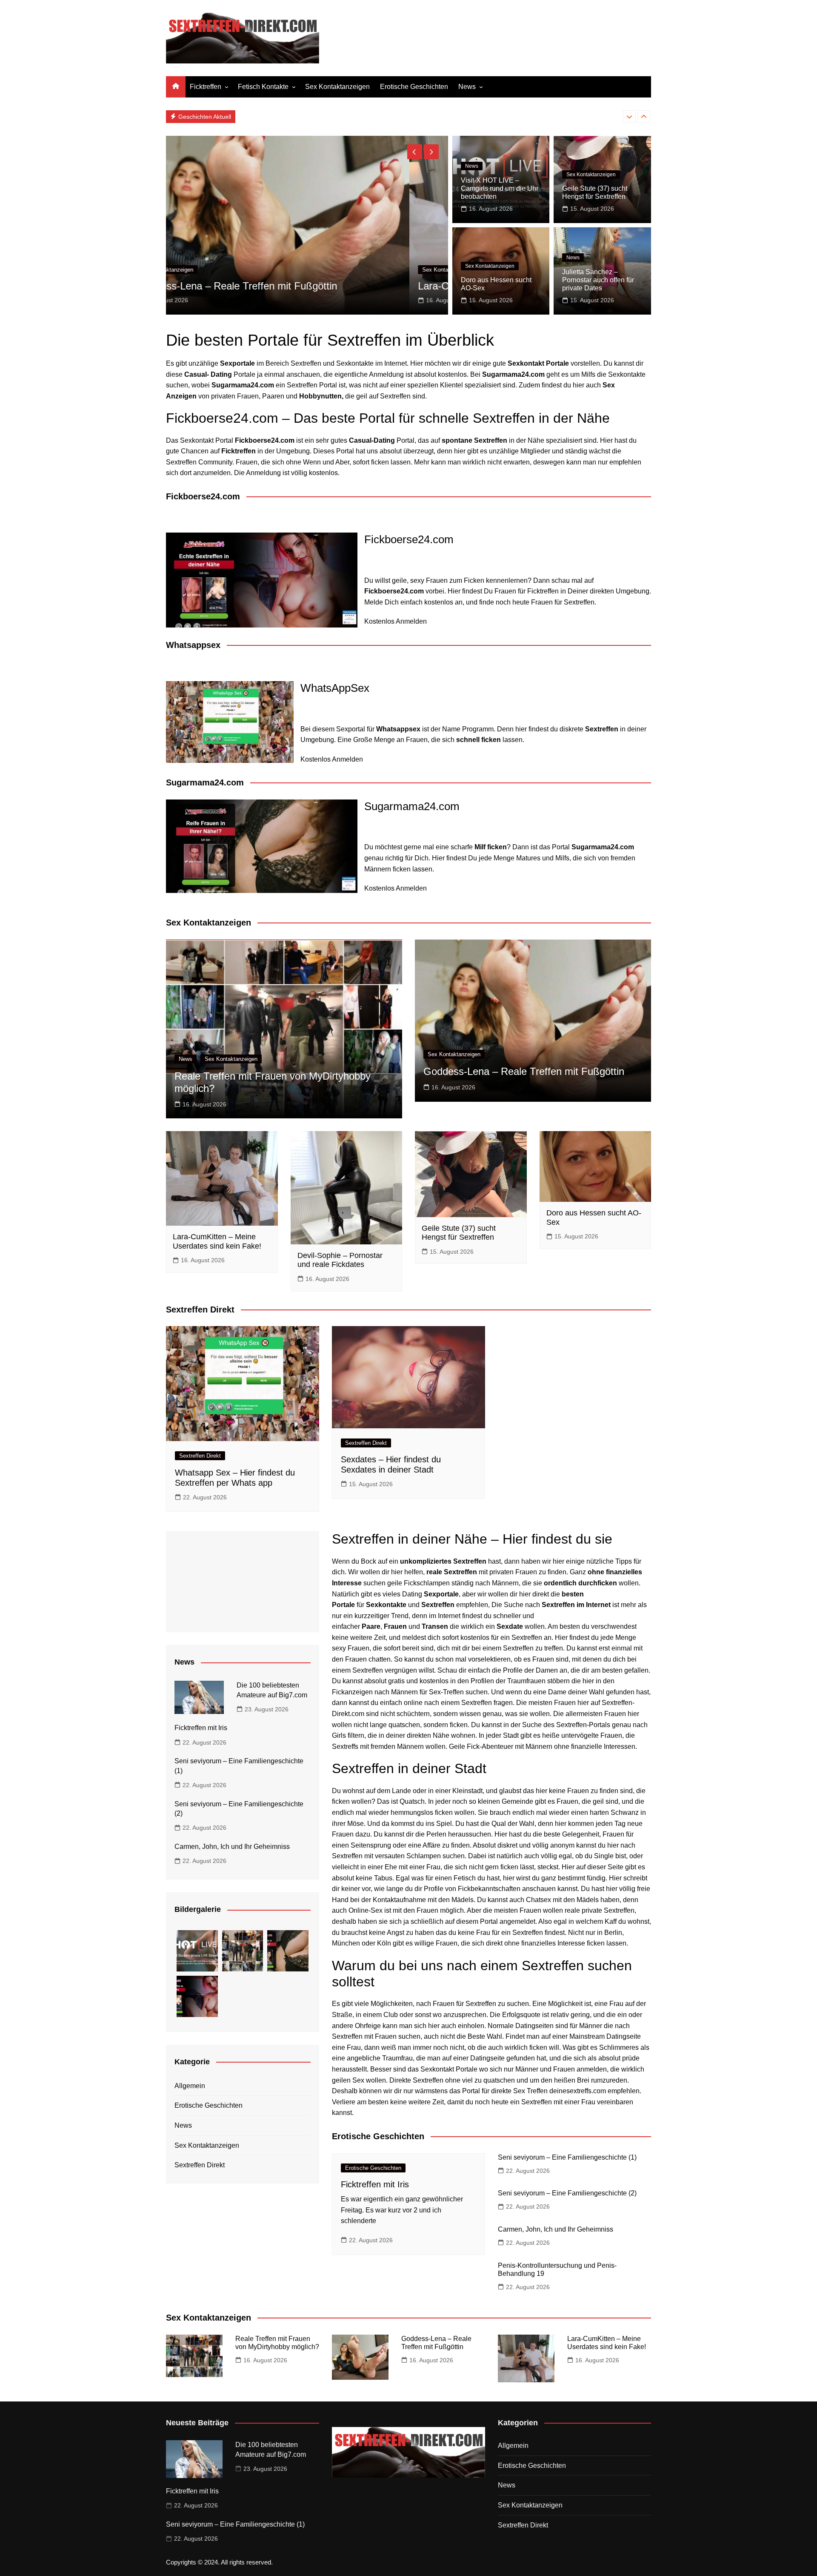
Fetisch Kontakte (263, 87)
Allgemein (190, 2086)
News (467, 87)
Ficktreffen (206, 87)
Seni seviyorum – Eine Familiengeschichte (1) (567, 2157)
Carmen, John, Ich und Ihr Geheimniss (299, 116)
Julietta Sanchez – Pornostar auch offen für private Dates (598, 280)
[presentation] (629, 117)
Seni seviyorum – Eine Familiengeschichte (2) (567, 2193)
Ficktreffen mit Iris (201, 1728)
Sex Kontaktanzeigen (337, 87)
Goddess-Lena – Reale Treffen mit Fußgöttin (524, 1071)
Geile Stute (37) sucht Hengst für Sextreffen (459, 1233)
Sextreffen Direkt (200, 1456)
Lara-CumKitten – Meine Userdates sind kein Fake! (289, 286)
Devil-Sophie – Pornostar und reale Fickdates (340, 1260)
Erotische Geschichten (414, 87)
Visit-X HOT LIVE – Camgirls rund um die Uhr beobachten (500, 188)
